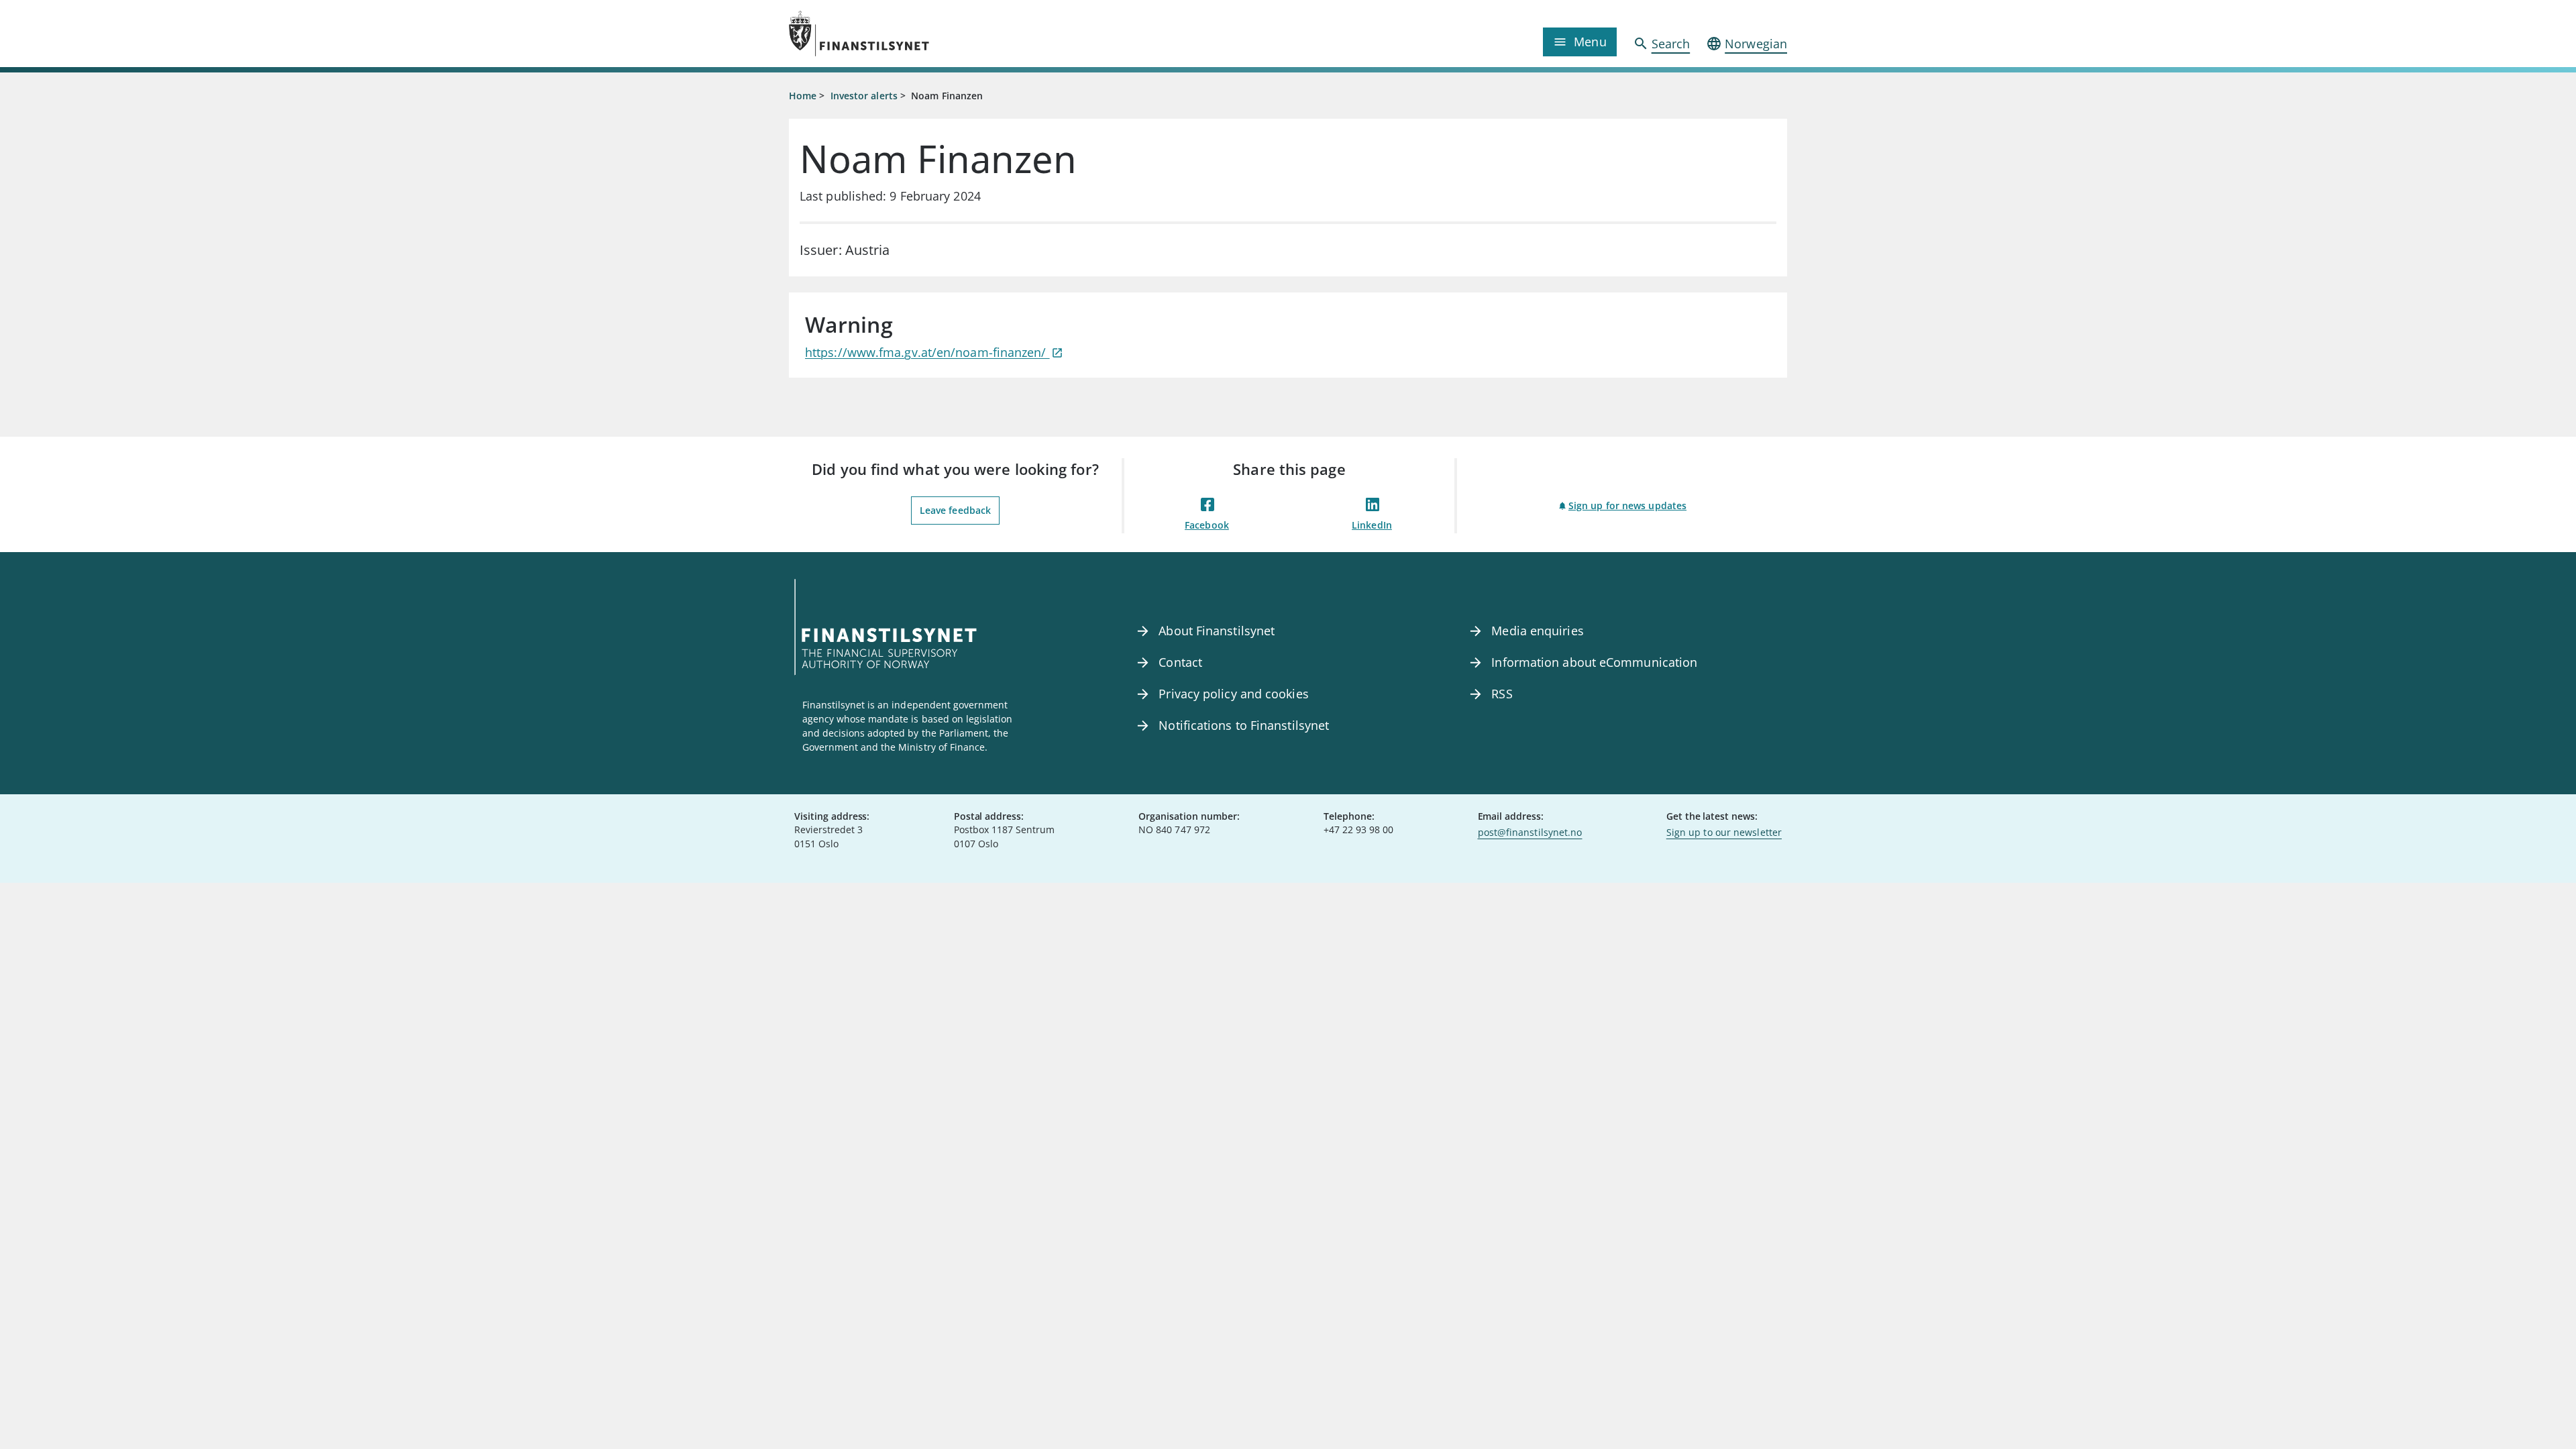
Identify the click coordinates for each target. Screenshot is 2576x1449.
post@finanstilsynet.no (1530, 832)
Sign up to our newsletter (1724, 832)
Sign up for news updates (1627, 505)
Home (803, 96)
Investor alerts (864, 96)
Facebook (1207, 525)
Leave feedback (955, 510)
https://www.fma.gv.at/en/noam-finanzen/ (927, 352)
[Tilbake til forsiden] (914, 34)
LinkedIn (1372, 525)
